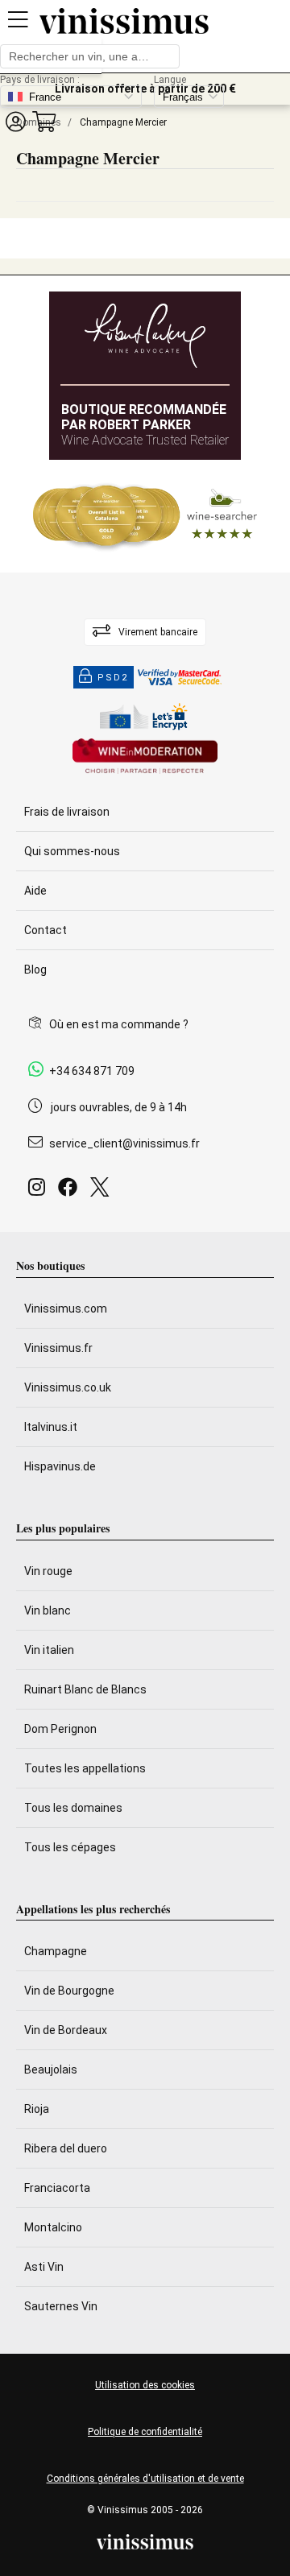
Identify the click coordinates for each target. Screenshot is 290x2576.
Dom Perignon (60, 1729)
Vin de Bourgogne (69, 1991)
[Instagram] (40, 1191)
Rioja (37, 2109)
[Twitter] (103, 1191)
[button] (15, 121)
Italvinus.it (51, 1427)
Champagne (56, 1951)
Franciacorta (57, 2188)
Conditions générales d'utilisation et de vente (145, 2479)
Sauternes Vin (61, 2306)
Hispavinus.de (60, 1466)
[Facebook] (71, 1191)
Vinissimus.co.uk (68, 1387)
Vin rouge (48, 1571)
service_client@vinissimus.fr (124, 1143)
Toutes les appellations (85, 1768)
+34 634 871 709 (92, 1071)
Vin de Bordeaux (66, 2030)
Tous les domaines (73, 1808)
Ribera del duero (66, 2148)
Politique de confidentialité (145, 2432)
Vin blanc (48, 1611)
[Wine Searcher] (145, 516)
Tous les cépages (70, 1847)
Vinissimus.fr (58, 1348)
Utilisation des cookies (145, 2385)
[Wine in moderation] (145, 757)
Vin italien (49, 1650)
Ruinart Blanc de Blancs (85, 1689)
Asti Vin (44, 2267)
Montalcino (53, 2227)
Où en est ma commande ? (119, 1024)
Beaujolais (51, 2069)
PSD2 (113, 678)
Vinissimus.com (66, 1309)
